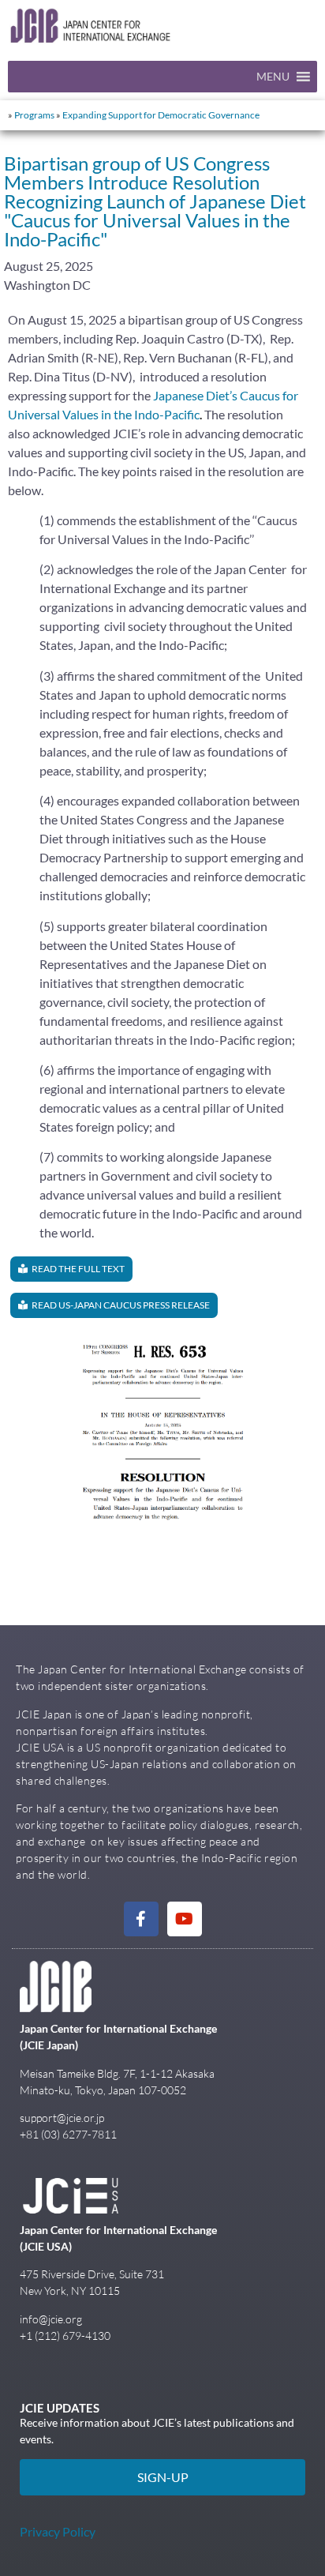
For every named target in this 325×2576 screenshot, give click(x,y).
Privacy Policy (58, 2531)
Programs (34, 115)
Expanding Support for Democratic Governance (161, 115)
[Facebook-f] (141, 1919)
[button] (273, 77)
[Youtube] (185, 1919)
